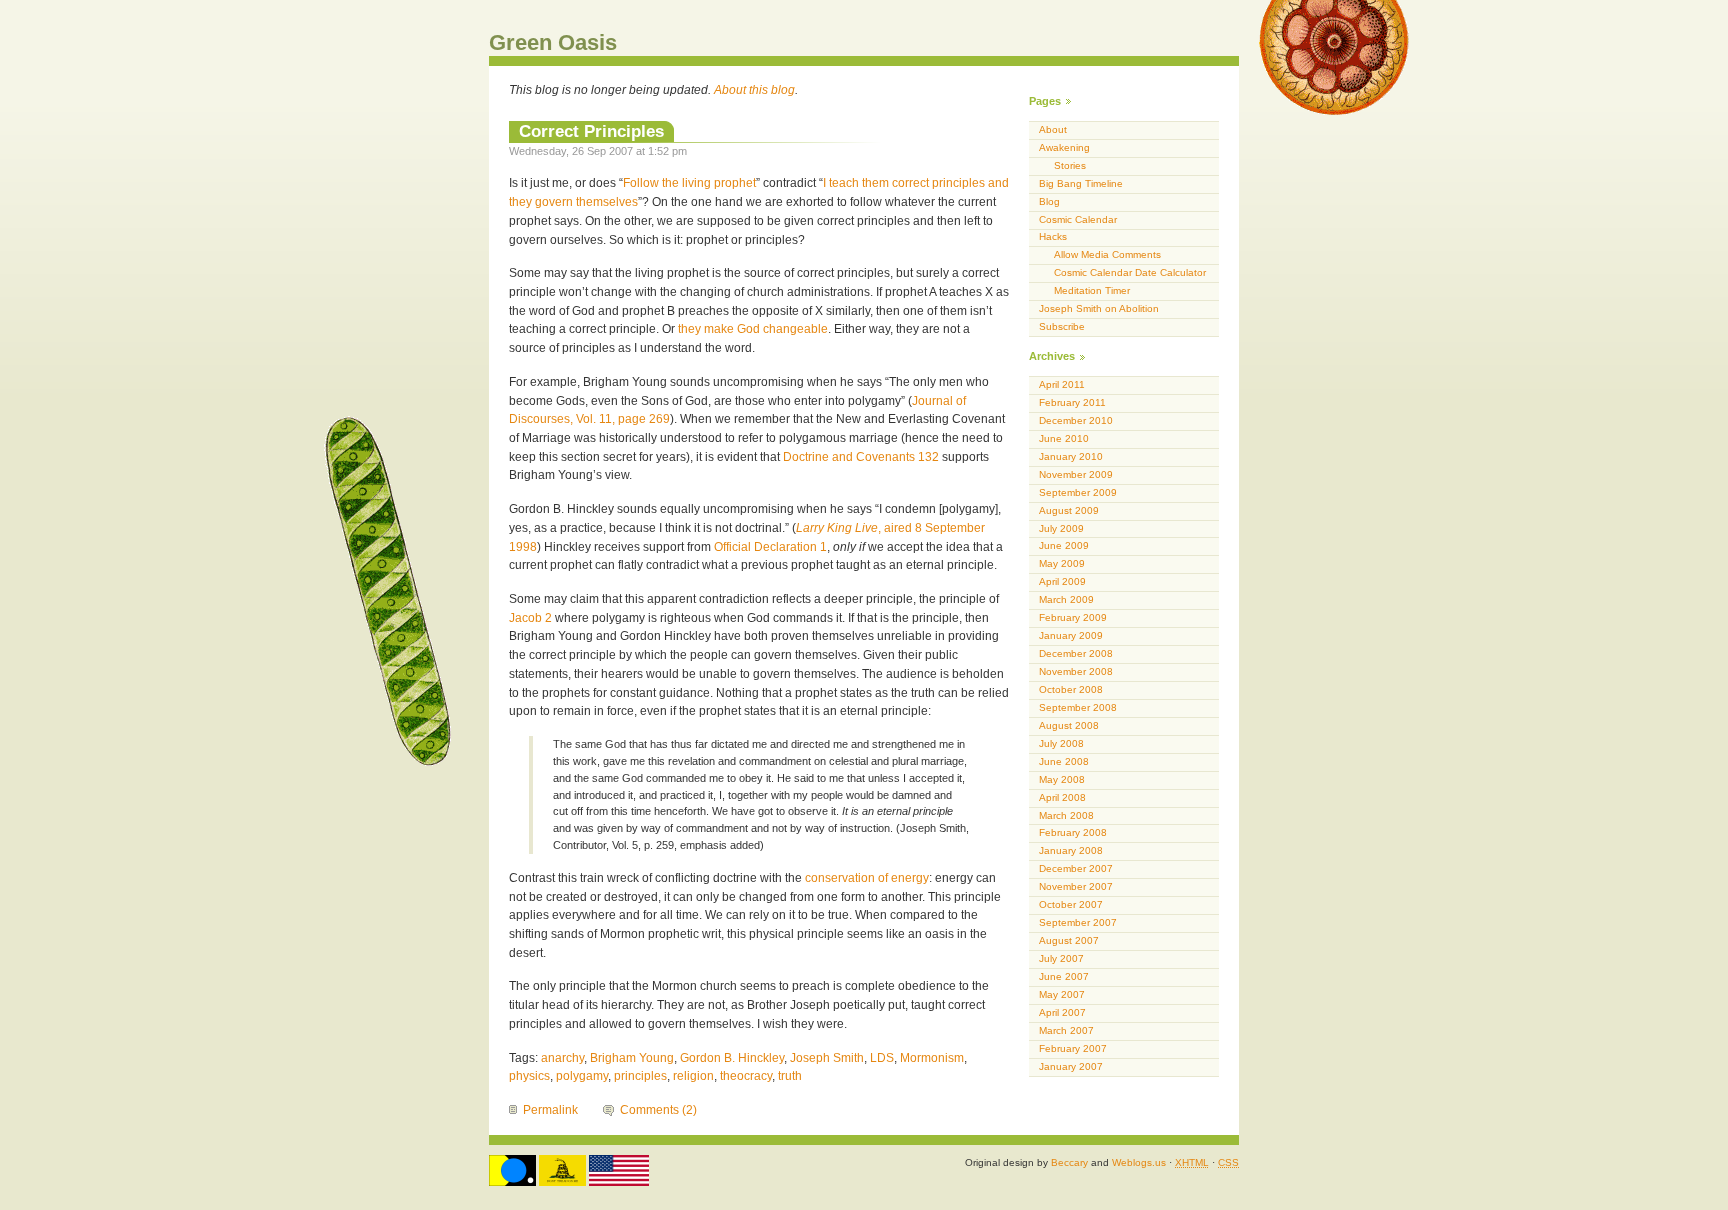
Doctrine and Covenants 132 (861, 457)
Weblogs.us (1139, 1162)
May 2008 (1062, 779)
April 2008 (1062, 797)
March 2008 (1066, 815)
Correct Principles (591, 131)
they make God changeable (753, 329)
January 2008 (1071, 850)
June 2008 (1064, 761)
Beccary (1069, 1162)
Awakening (1064, 147)
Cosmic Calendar (1078, 219)
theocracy (746, 1076)
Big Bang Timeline (1081, 183)
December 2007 (1076, 868)
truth (790, 1076)
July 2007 (1061, 958)
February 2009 (1073, 617)
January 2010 (1071, 456)
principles (640, 1076)
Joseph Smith (827, 1058)
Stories (1070, 165)
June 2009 (1064, 545)
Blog (1049, 201)
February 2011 (1072, 402)
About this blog (754, 90)
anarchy (562, 1058)
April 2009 (1062, 581)
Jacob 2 (530, 618)
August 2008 (1069, 725)
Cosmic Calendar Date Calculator (1130, 272)
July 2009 (1061, 528)
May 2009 (1062, 563)
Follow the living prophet (689, 183)
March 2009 (1066, 599)
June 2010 (1064, 438)
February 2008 (1073, 832)
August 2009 (1069, 510)
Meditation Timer (1092, 290)
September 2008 (1078, 707)
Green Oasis (553, 42)
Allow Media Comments (1107, 254)
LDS (882, 1058)
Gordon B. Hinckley (732, 1058)
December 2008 (1076, 653)
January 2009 (1071, 635)
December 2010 (1076, 420)
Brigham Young (632, 1058)
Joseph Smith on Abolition (1099, 308)
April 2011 (1062, 384)
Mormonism (932, 1058)
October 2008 (1071, 689)
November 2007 (1076, 886)
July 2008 (1061, 743)
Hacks (1053, 236)
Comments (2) (658, 1110)
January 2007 (1071, 1066)
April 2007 (1062, 1012)
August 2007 (1069, 940)
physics (529, 1076)
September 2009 (1078, 492)
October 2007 (1071, 904)
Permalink (550, 1110)
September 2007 (1078, 922)
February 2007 (1073, 1048)
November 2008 (1076, 671)
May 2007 (1062, 994)
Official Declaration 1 (770, 547)
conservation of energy (867, 878)
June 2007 (1064, 976)
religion (693, 1076)
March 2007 (1066, 1030)
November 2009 (1076, 474)
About (1053, 129)
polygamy (582, 1076)
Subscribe (1062, 326)
